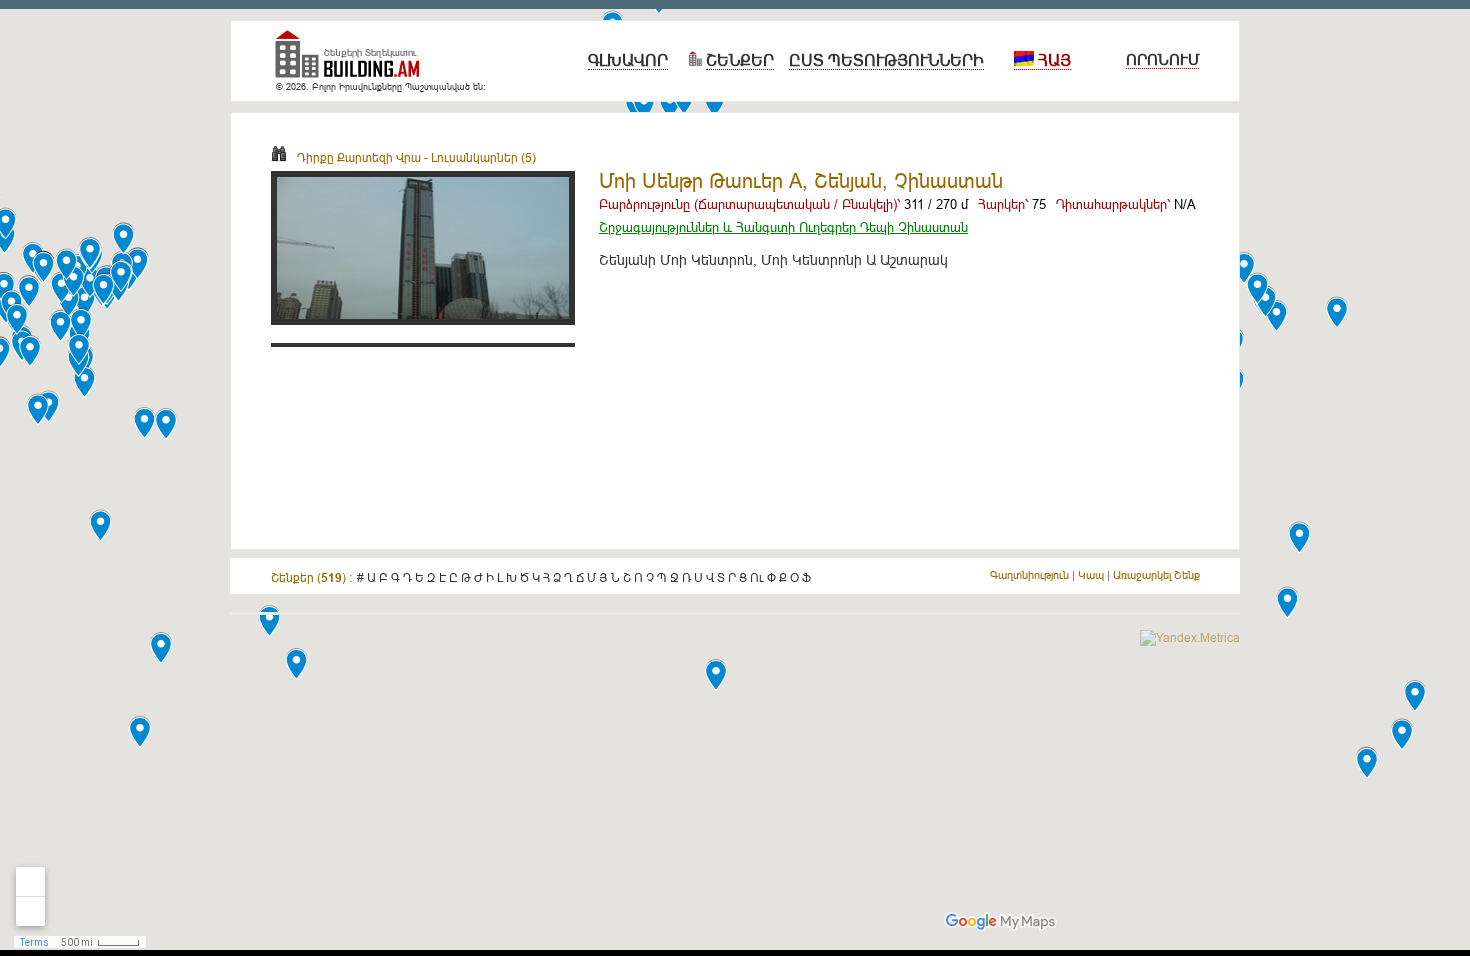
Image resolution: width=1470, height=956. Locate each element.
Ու (757, 577)
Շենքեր (740, 60)
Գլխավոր (628, 60)
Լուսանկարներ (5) (483, 157)
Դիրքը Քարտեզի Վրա (359, 157)
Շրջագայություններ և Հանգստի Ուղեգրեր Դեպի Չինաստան (783, 227)
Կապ (1091, 575)
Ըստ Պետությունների (886, 60)
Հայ (1052, 60)
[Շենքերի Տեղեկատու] (355, 62)
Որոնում (1162, 59)
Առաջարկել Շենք (1156, 575)
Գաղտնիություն (1029, 575)
